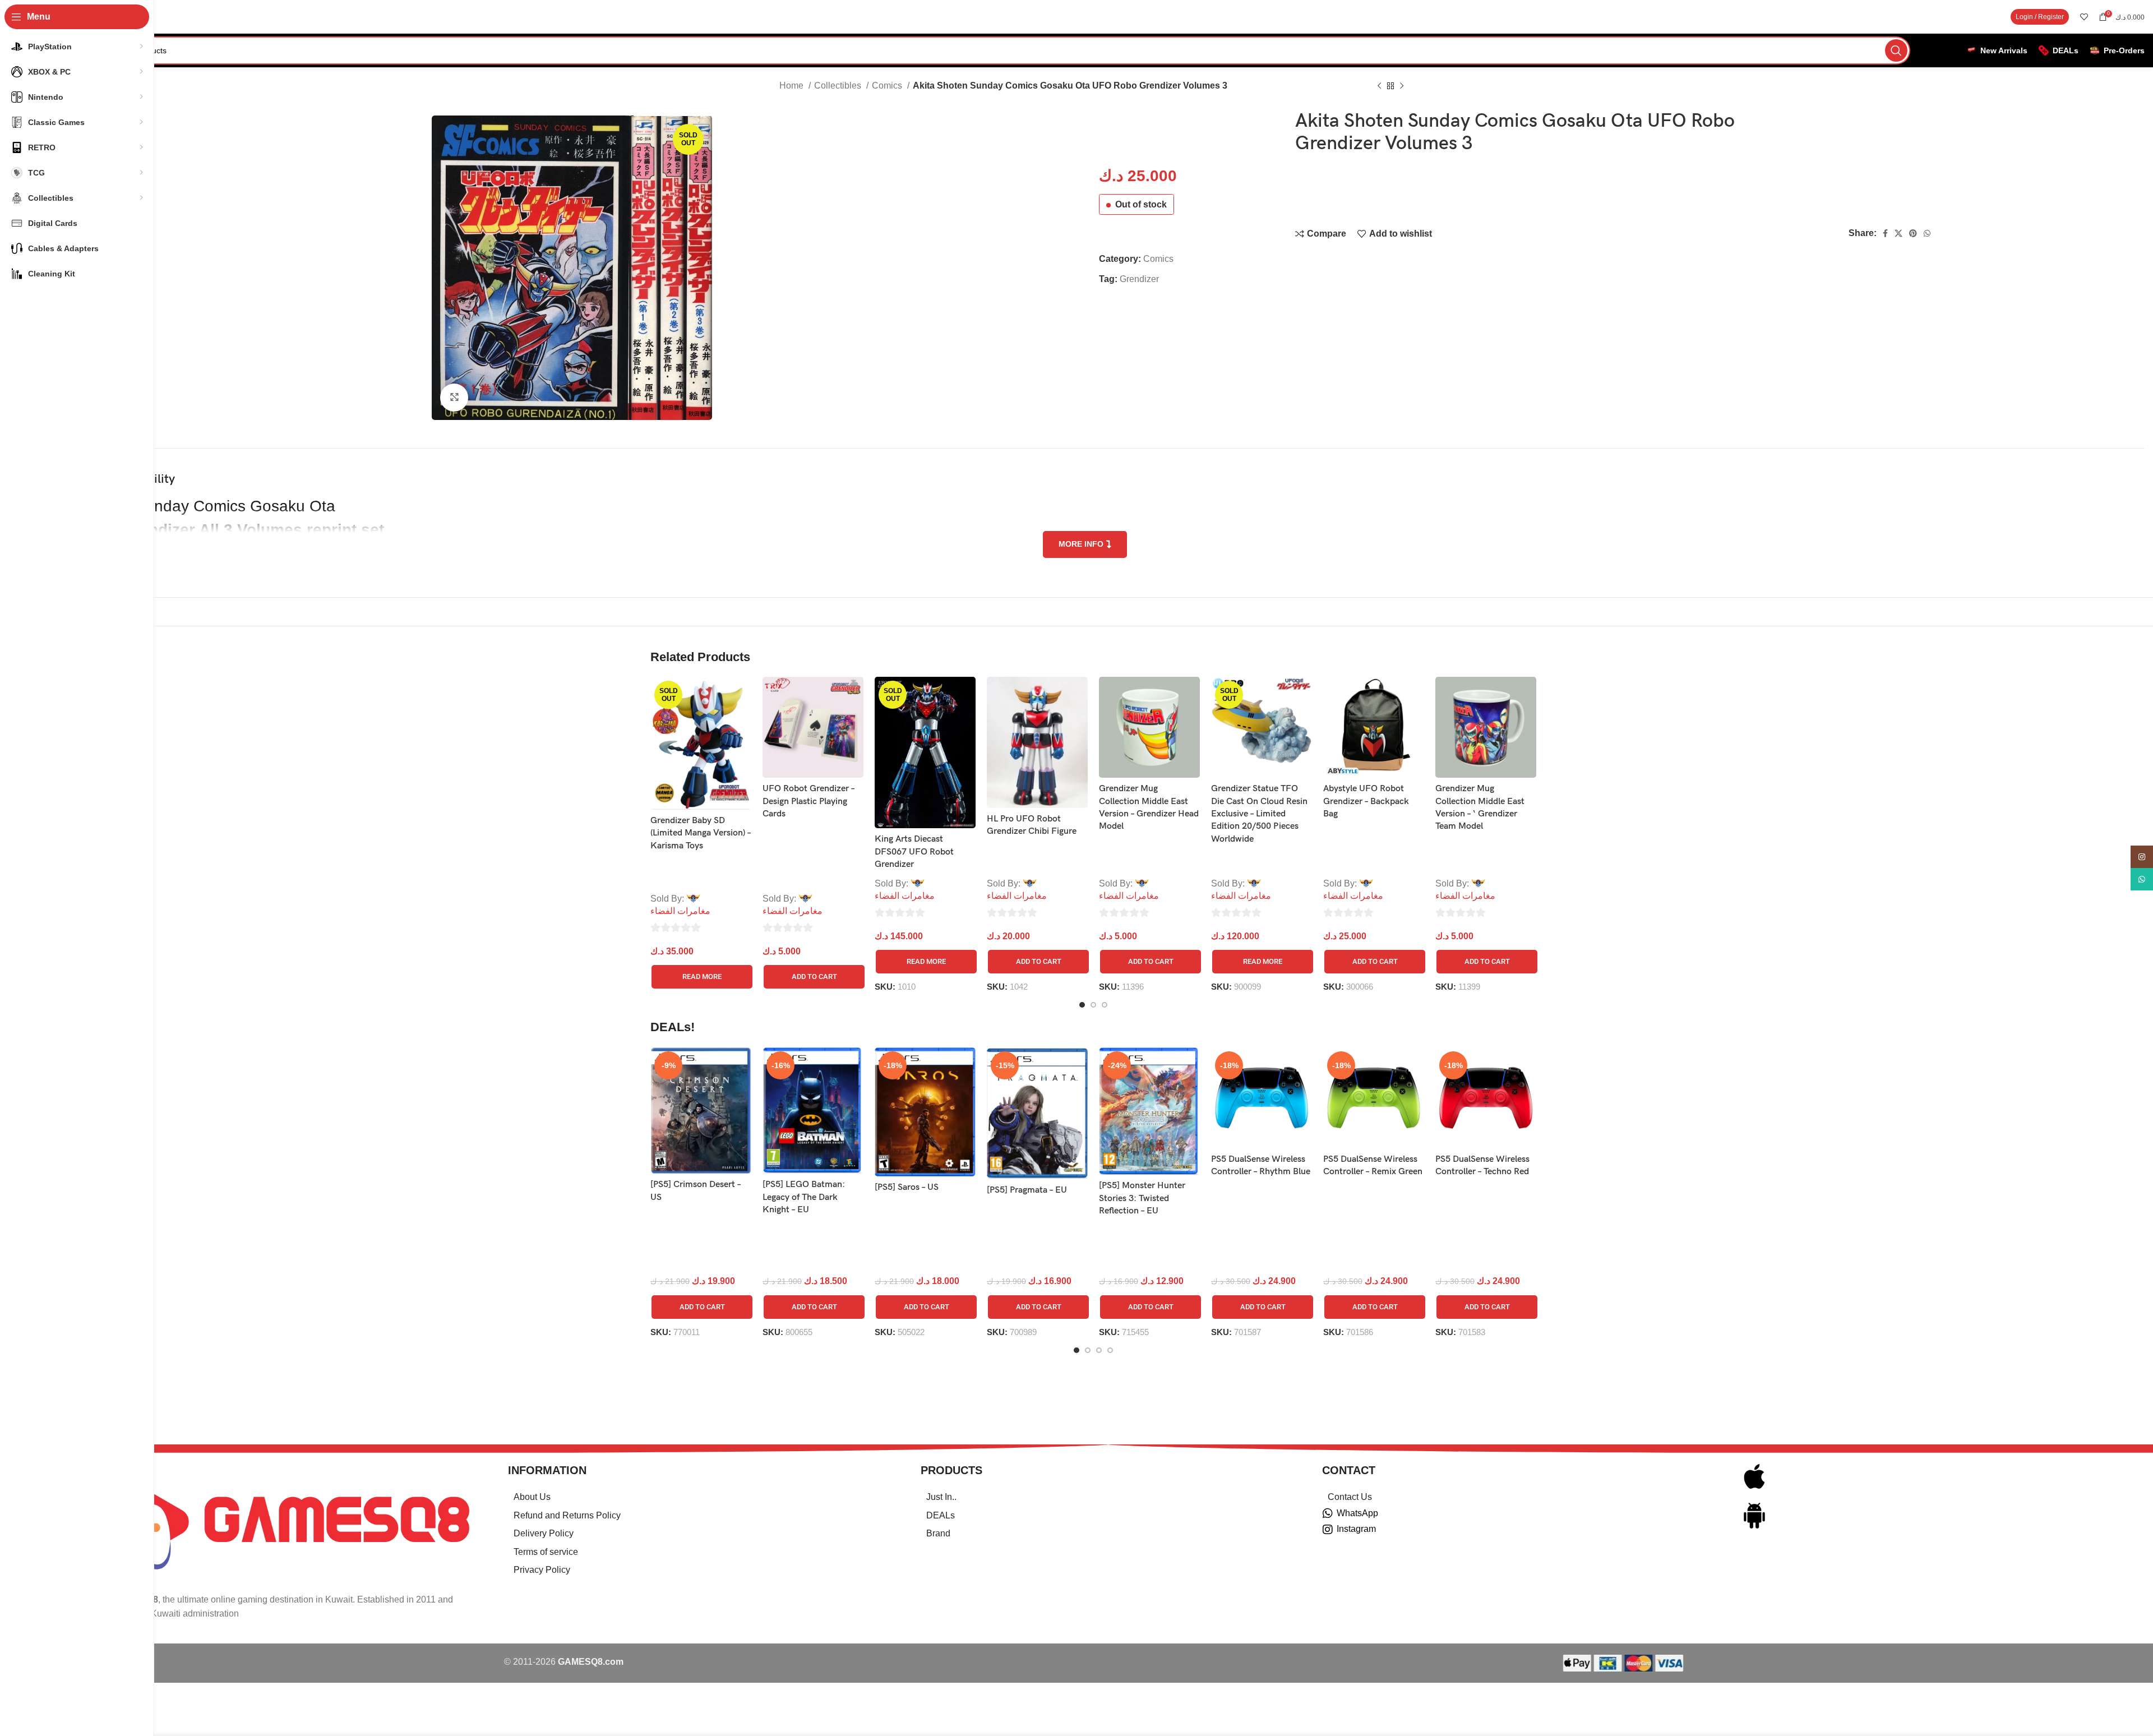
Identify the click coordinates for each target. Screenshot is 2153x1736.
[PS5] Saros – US (907, 1187)
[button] (814, 977)
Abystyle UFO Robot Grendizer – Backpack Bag (1366, 801)
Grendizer (1139, 279)
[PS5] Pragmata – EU (1027, 1190)
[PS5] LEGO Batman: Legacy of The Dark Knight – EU (804, 1197)
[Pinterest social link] (1913, 233)
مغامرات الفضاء (680, 911)
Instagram (1356, 1529)
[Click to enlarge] (454, 398)
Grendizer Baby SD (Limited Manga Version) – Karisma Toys (701, 833)
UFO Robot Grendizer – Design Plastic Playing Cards (808, 801)
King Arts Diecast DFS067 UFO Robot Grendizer (914, 852)
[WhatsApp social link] (1927, 233)
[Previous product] (1379, 86)
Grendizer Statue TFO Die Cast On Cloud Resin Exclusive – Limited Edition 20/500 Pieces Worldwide (1259, 814)
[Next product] (1402, 86)
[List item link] (700, 1497)
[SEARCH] (1896, 50)
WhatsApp (1357, 1513)
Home (793, 86)
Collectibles (839, 86)
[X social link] (1898, 233)
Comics (888, 86)
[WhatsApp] (1328, 1513)
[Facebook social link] (1885, 233)
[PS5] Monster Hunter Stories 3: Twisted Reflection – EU (1142, 1198)
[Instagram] (1328, 1530)
